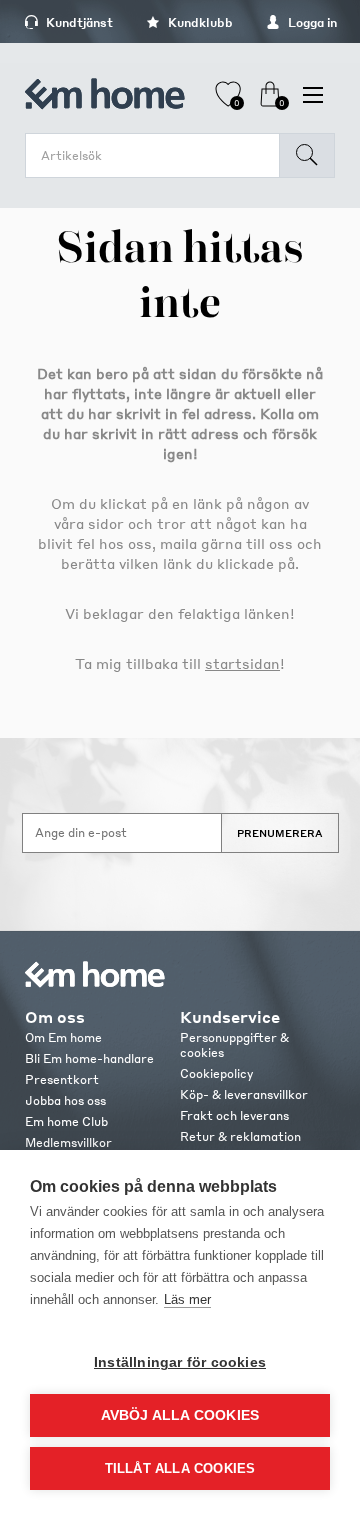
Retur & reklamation (240, 1136)
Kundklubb (199, 22)
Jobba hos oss (65, 1100)
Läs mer (187, 1299)
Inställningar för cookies (180, 1362)
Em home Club (66, 1121)
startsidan (242, 663)
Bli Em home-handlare (89, 1058)
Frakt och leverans (234, 1115)
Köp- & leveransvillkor (244, 1094)
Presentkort (62, 1079)
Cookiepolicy (216, 1073)
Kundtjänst (78, 22)
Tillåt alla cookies (180, 1468)
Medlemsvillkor (68, 1142)
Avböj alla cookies (180, 1415)
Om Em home (63, 1037)
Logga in (311, 22)
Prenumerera (280, 833)
